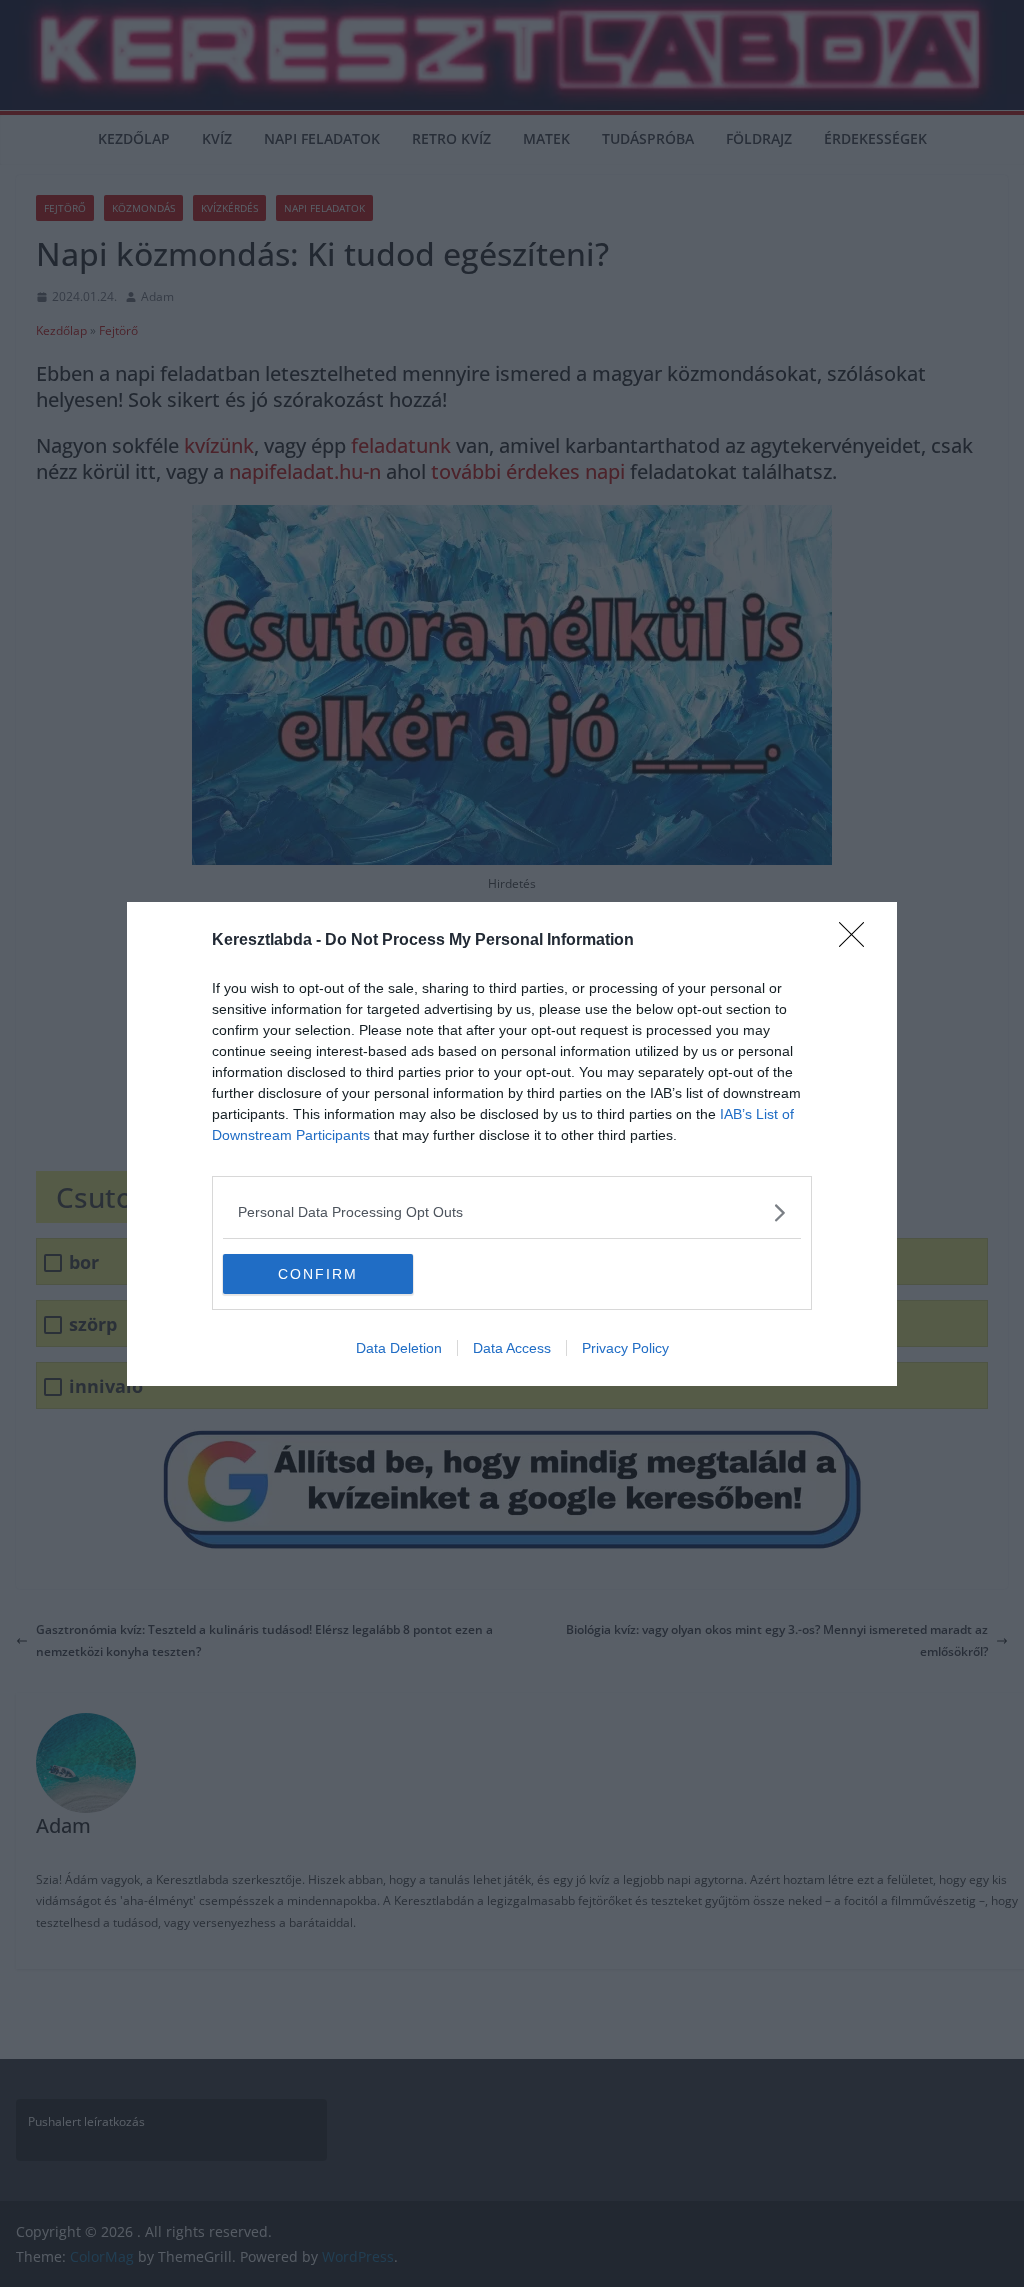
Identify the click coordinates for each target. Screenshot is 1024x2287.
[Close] (858, 941)
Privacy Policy (625, 1348)
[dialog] (512, 1144)
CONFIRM (318, 1274)
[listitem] (512, 1212)
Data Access (512, 1348)
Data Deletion (399, 1348)
